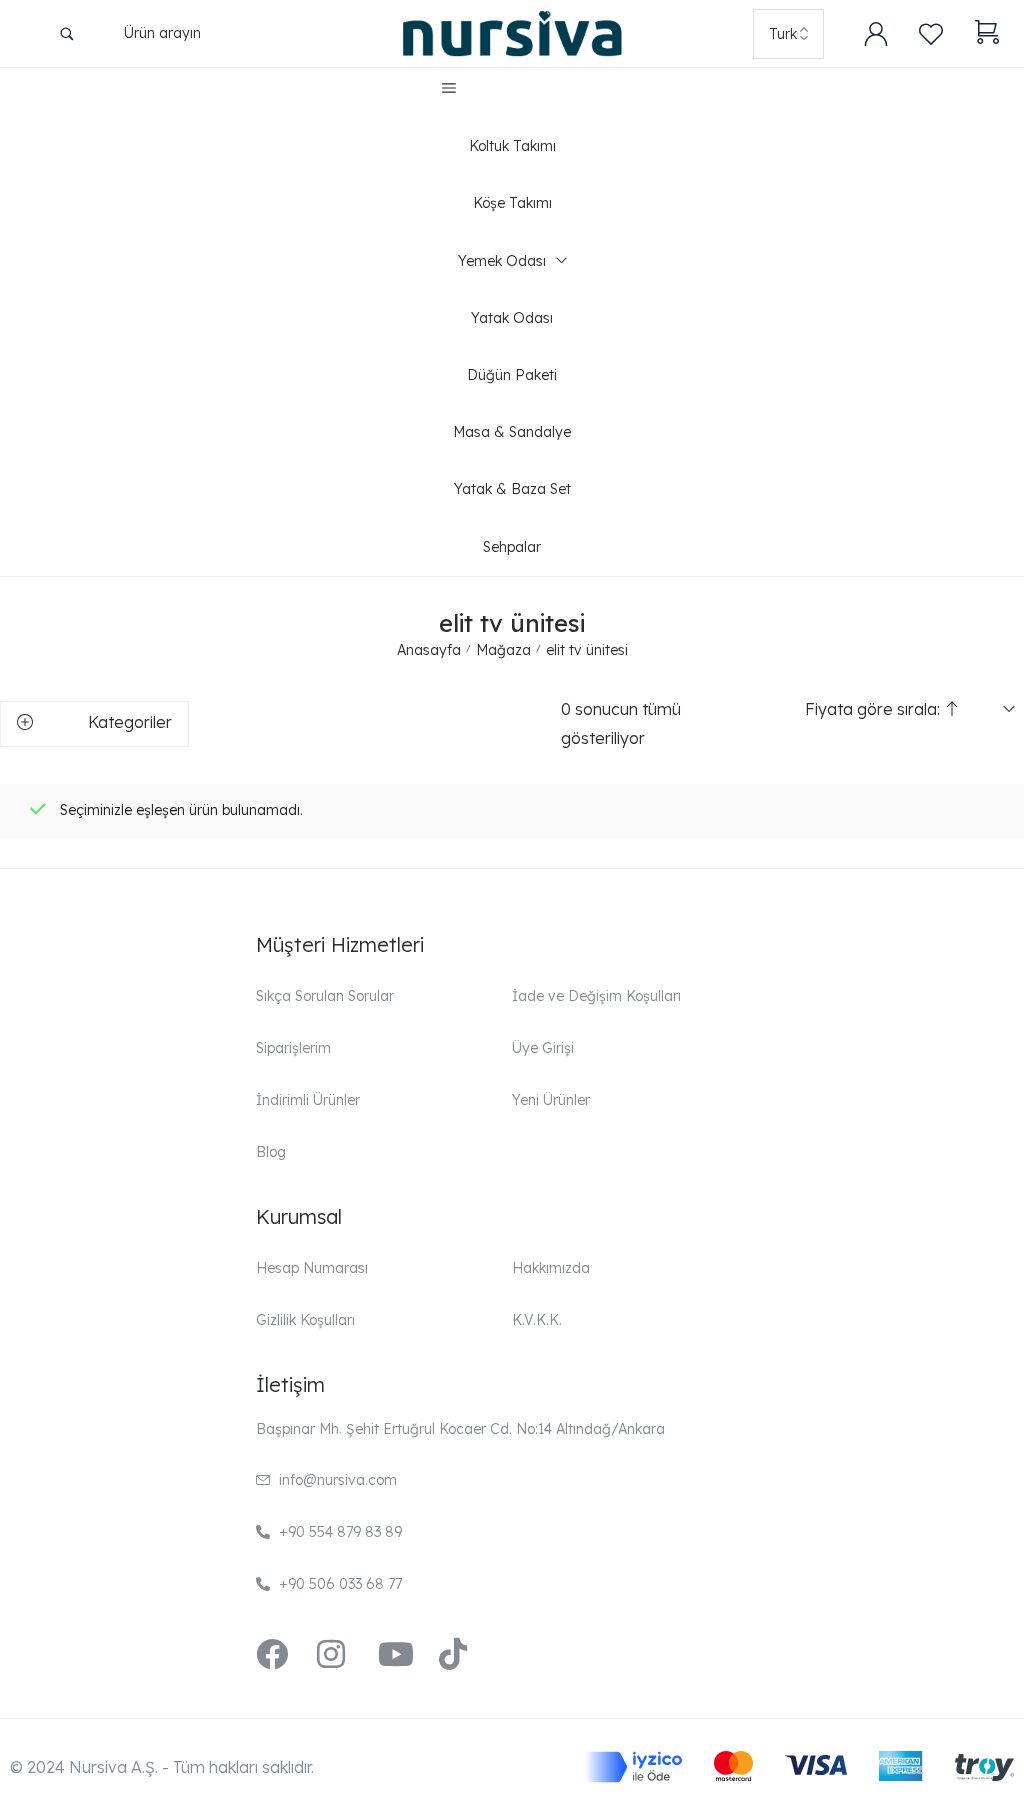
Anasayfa (429, 650)
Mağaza (503, 650)
